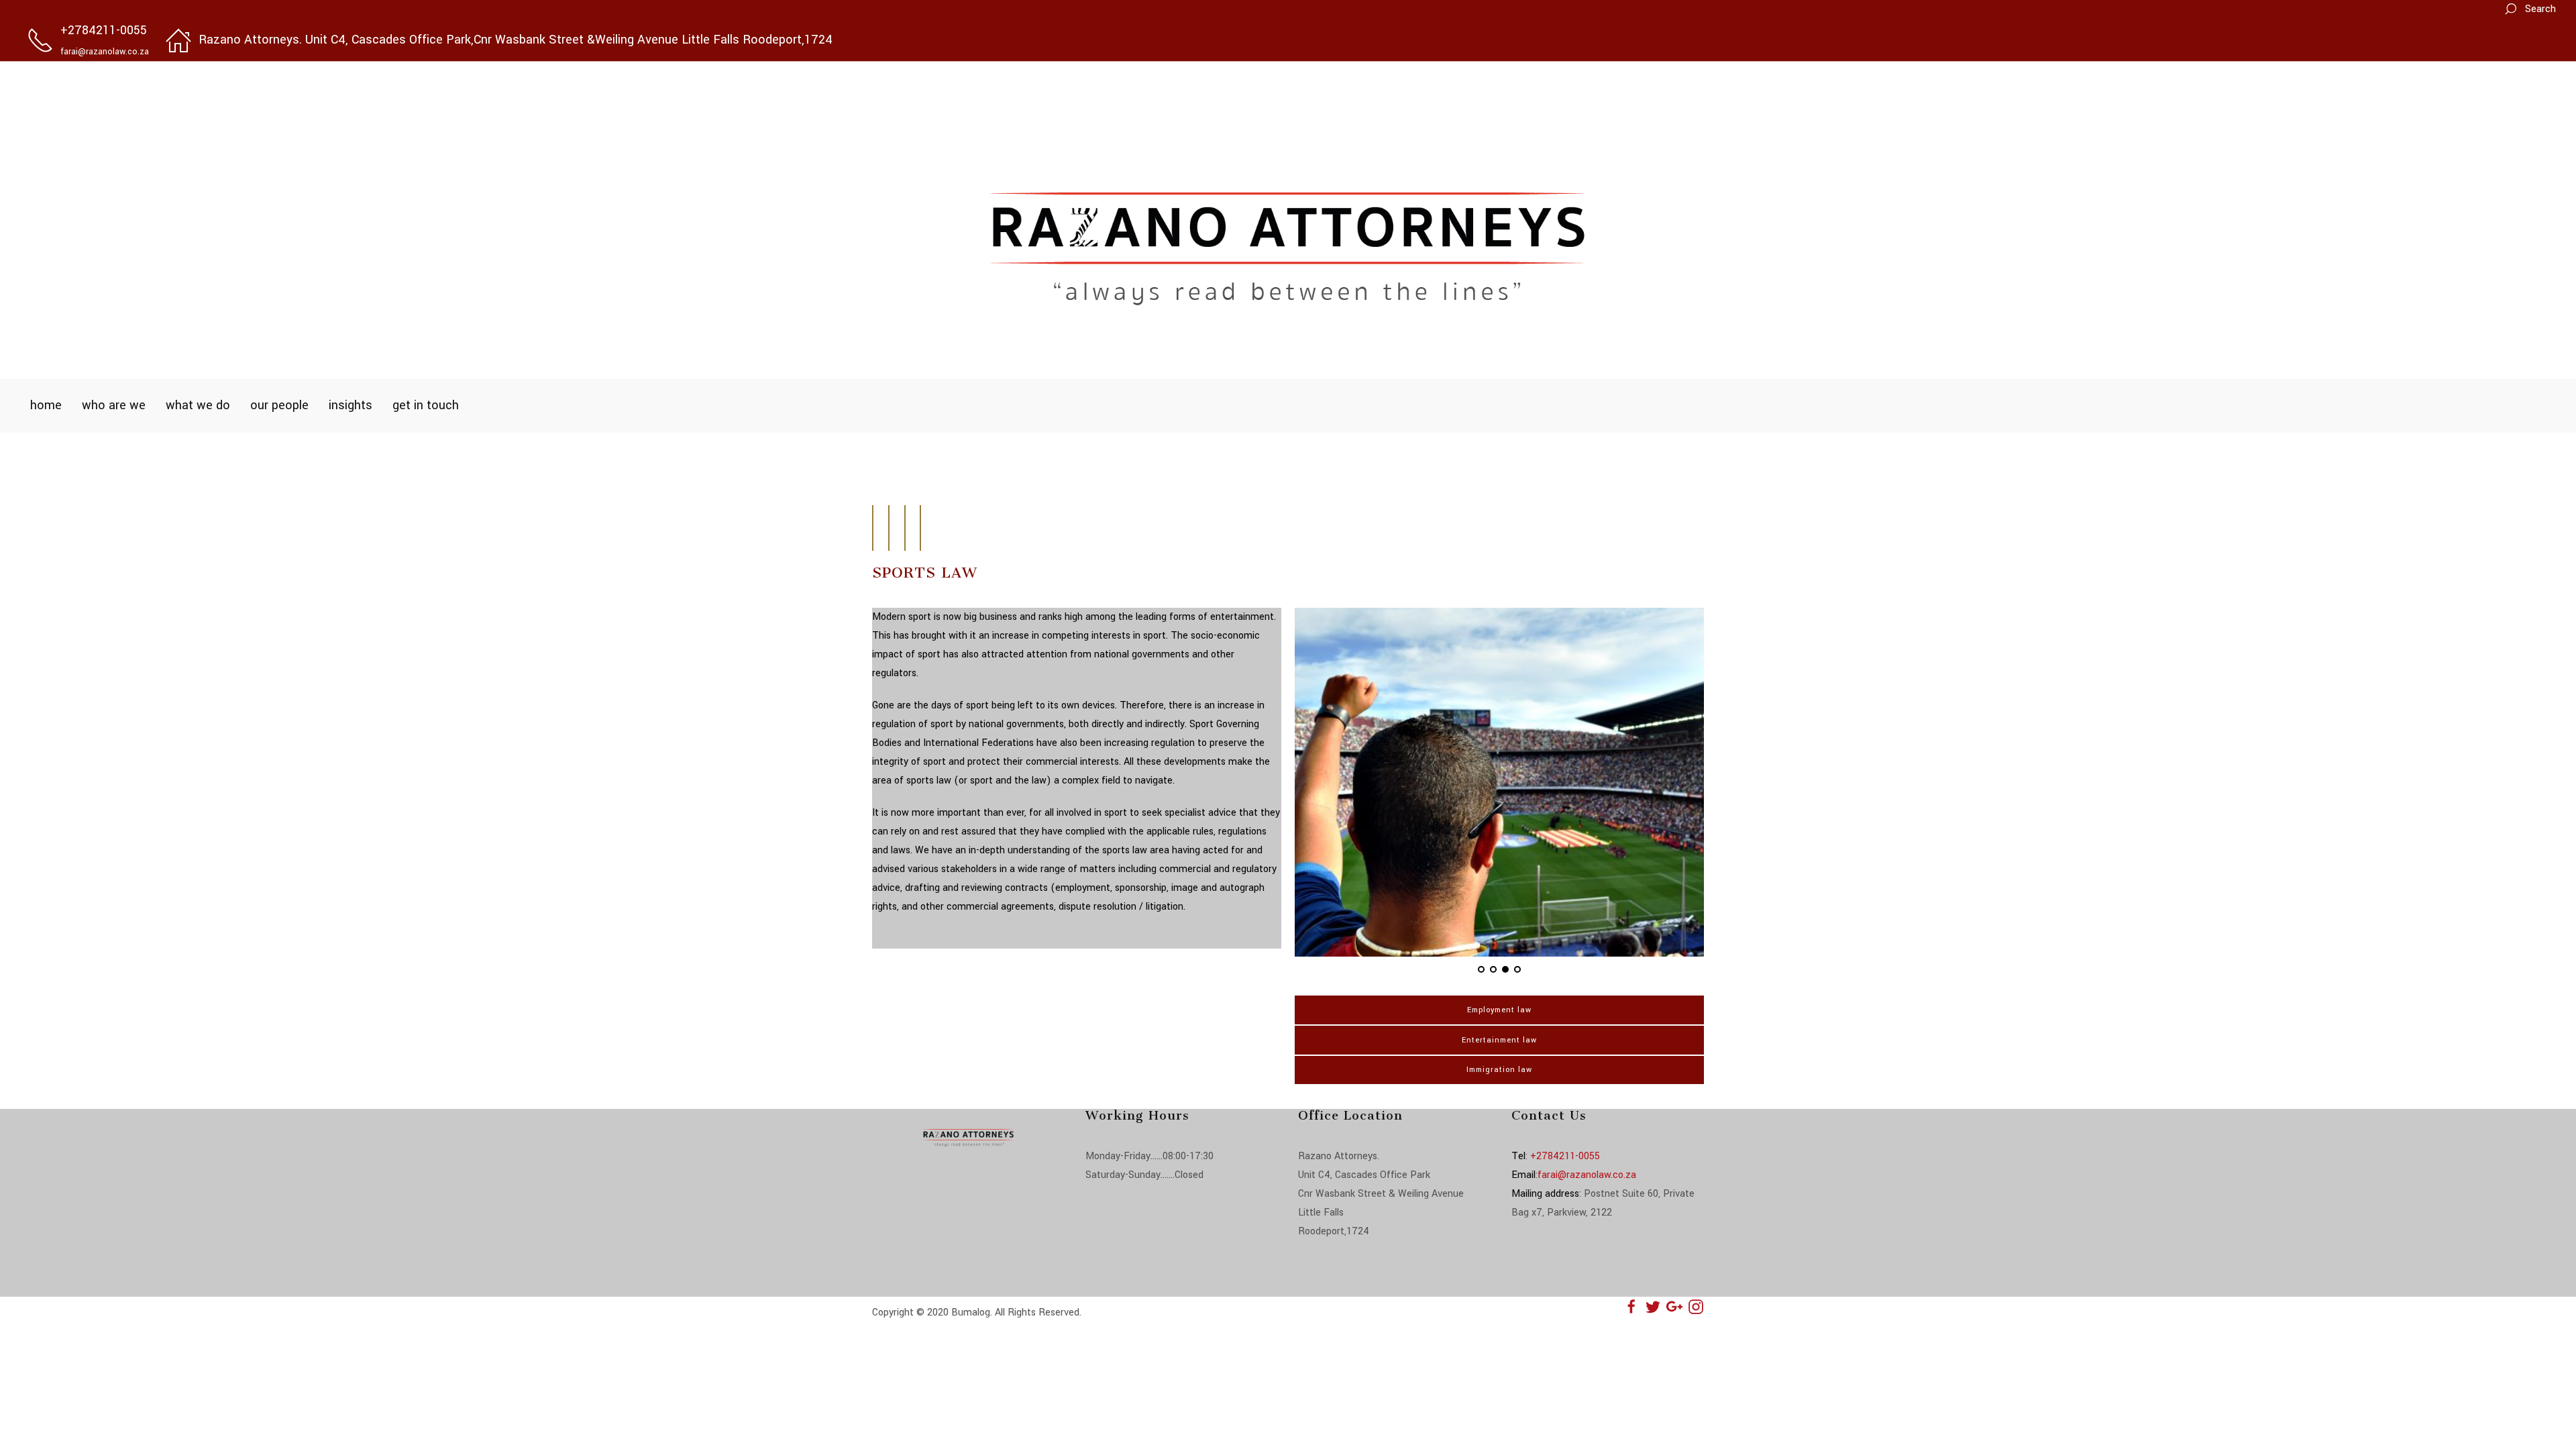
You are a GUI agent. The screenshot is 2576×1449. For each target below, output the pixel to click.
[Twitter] (1653, 1306)
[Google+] (1674, 1306)
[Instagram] (1696, 1306)
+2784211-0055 (1565, 1156)
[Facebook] (1631, 1306)
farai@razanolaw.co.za (1587, 1175)
